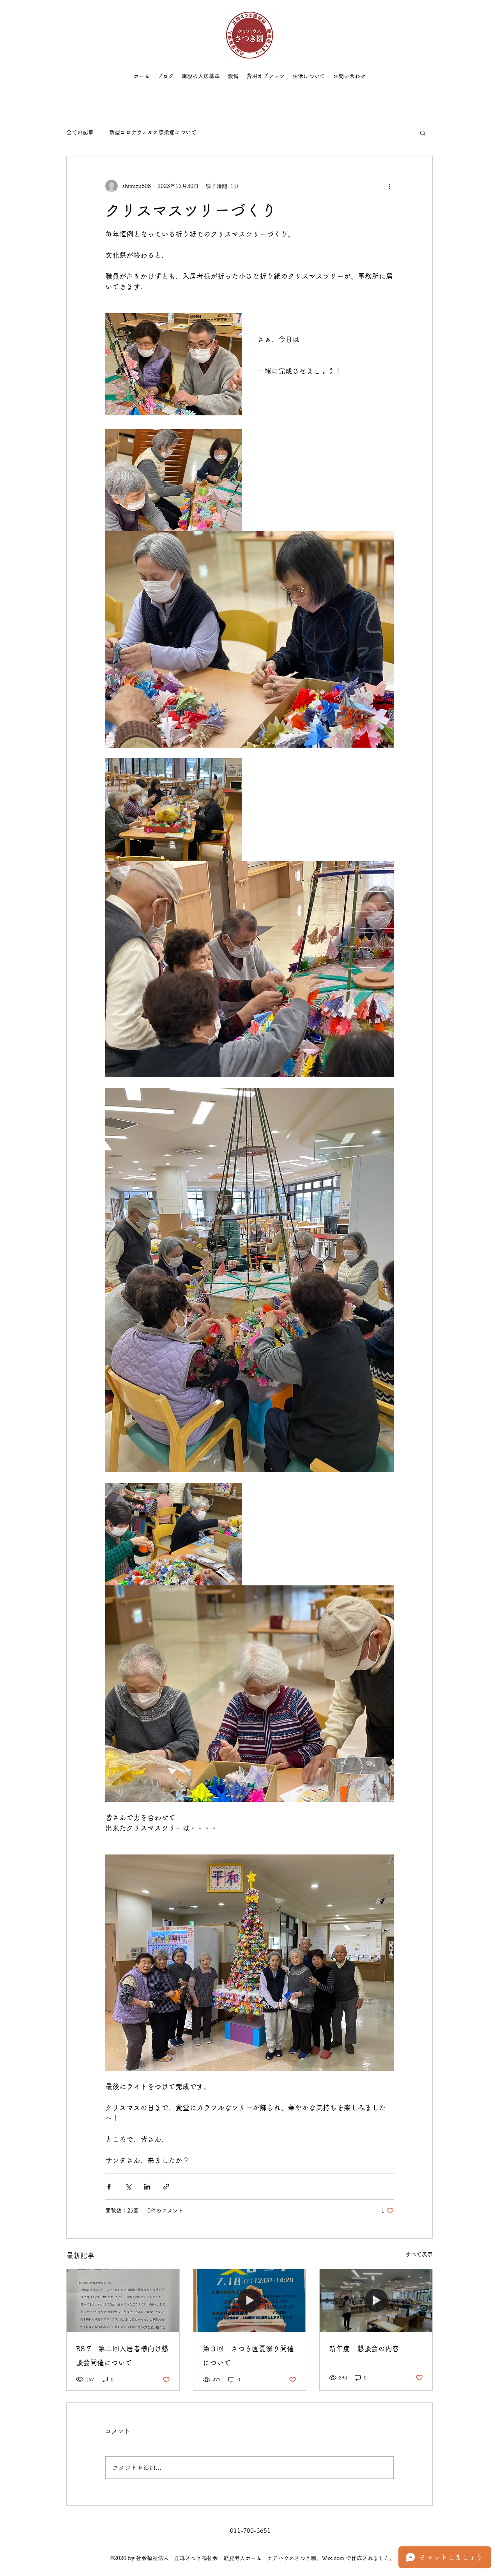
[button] (423, 133)
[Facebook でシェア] (109, 2187)
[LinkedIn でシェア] (147, 2187)
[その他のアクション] (389, 186)
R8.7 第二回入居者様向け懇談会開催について (122, 2356)
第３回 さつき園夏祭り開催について (248, 2356)
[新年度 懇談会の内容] (376, 2301)
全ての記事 (80, 132)
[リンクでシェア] (166, 2187)
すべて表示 (419, 2254)
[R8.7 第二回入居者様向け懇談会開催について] (123, 2301)
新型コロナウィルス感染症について (153, 132)
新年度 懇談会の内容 (364, 2349)
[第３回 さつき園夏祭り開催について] (250, 2301)
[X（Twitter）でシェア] (128, 2187)
